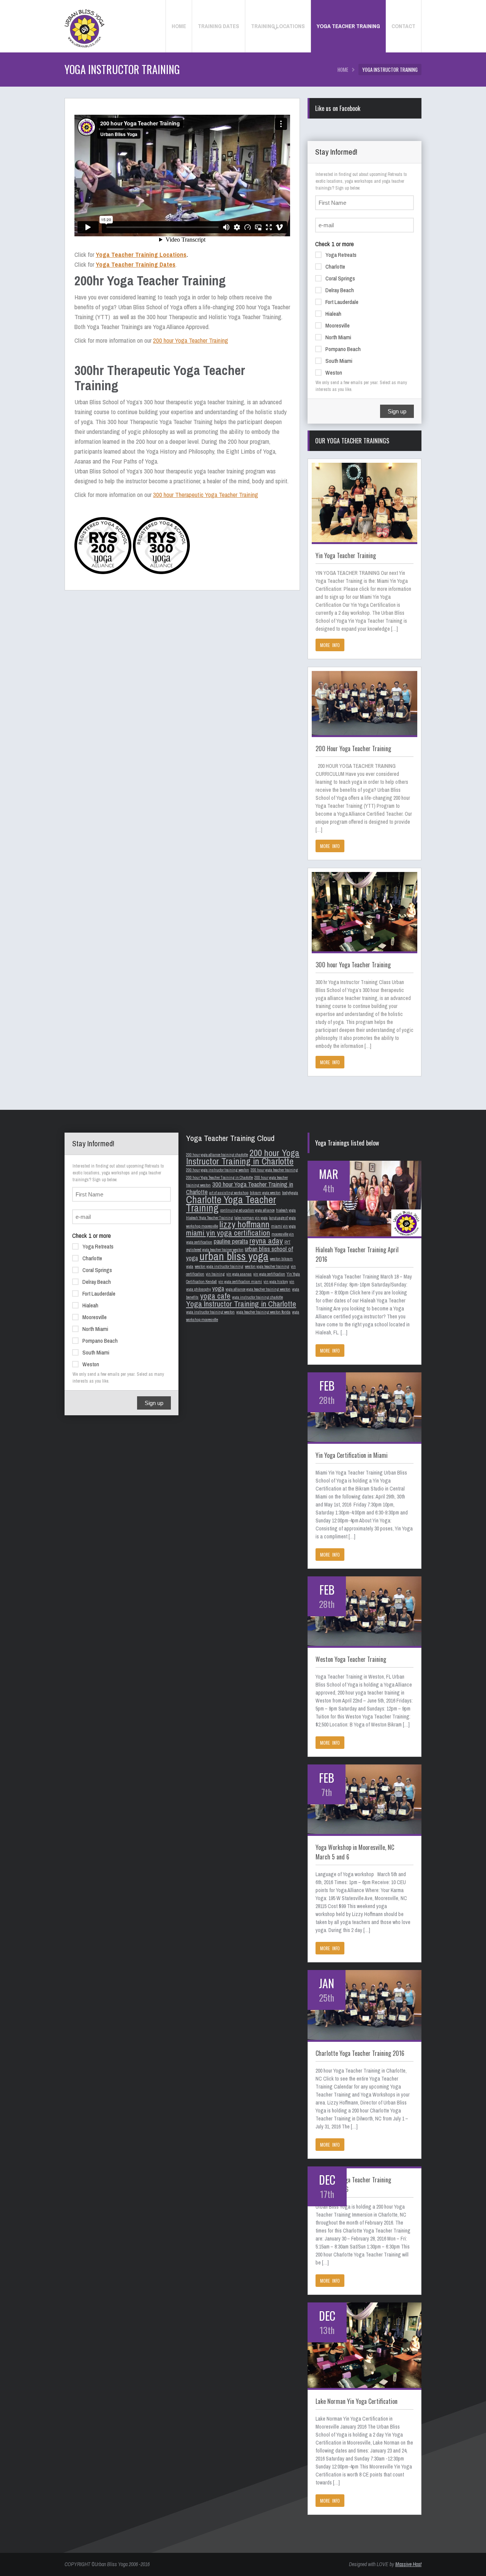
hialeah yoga (286, 1210)
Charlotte (335, 267)
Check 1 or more (335, 244)
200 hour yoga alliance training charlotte (217, 1155)
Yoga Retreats (341, 255)
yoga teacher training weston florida (263, 1312)
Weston (334, 373)
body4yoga (290, 1193)
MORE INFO (330, 645)
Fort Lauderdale (342, 302)
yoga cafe (215, 1296)
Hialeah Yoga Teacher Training (210, 1218)
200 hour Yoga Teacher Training (191, 340)
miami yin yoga (283, 1226)
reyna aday (266, 1241)
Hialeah (333, 314)
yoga (218, 1288)
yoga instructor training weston (210, 1312)
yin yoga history (276, 1282)
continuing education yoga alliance (247, 1210)
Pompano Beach (343, 349)
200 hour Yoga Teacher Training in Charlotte (219, 1177)
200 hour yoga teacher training (274, 1170)
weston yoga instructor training (219, 1266)
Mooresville (338, 325)
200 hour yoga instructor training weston (218, 1170)
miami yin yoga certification (228, 1233)
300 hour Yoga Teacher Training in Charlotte (240, 1188)
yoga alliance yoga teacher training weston (258, 1289)
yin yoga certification (269, 1274)
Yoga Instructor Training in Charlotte (241, 1304)
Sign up (397, 411)
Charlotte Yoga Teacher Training (231, 1204)
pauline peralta (231, 1241)
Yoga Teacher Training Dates (136, 264)
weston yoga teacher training (267, 1266)
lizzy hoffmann (245, 1224)
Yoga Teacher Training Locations (141, 254)
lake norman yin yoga (251, 1218)
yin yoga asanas (239, 1274)
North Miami (338, 337)
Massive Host (408, 2564)
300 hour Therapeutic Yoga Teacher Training (206, 494)
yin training (215, 1274)
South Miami (339, 361)
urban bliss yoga (234, 1256)
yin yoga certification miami (240, 1282)
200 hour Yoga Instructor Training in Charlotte (243, 1157)
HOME (343, 70)
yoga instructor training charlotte (257, 1297)
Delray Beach (340, 290)
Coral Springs (340, 278)
